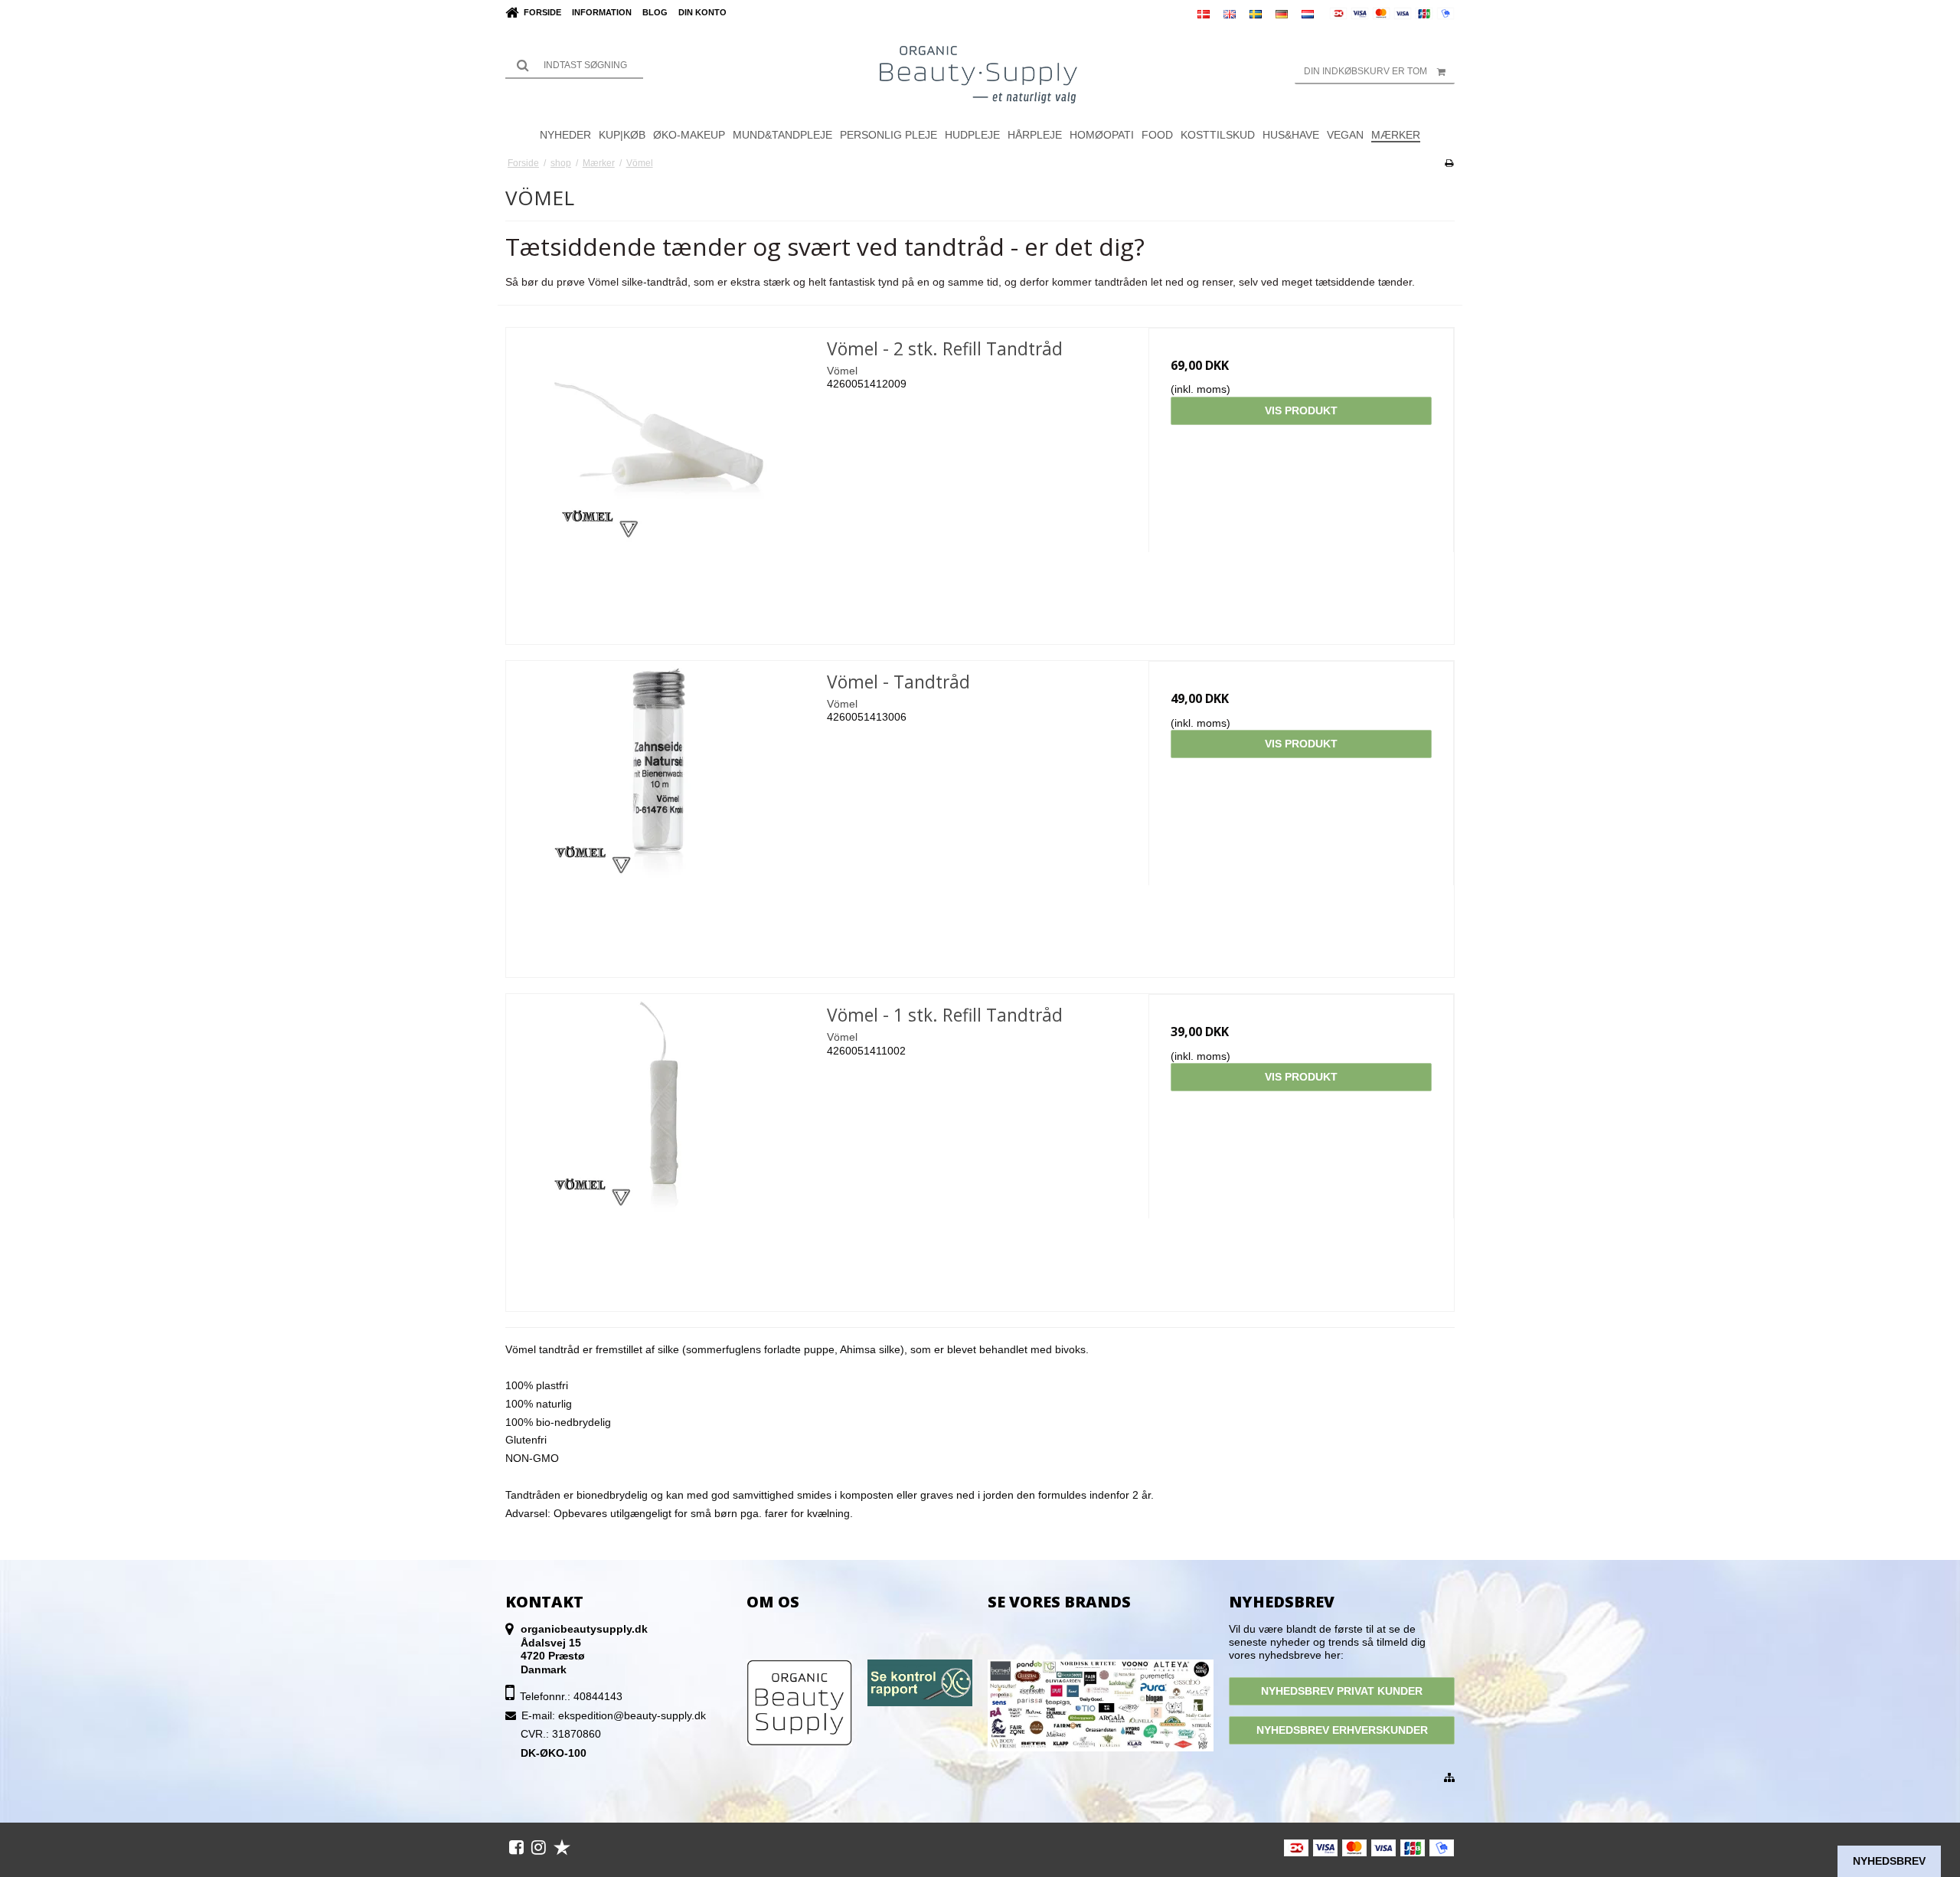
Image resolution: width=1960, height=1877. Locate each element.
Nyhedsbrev (1889, 1861)
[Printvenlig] (1449, 163)
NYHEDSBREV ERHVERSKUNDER (1342, 1730)
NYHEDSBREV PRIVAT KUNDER (1342, 1691)
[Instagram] (539, 1847)
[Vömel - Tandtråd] (659, 814)
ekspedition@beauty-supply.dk (632, 1715)
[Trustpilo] (562, 1847)
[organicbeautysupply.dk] (980, 73)
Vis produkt (1301, 410)
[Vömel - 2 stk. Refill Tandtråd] (659, 481)
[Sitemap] (1449, 1778)
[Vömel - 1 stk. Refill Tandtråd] (659, 1147)
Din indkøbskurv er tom (1365, 71)
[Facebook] (516, 1847)
